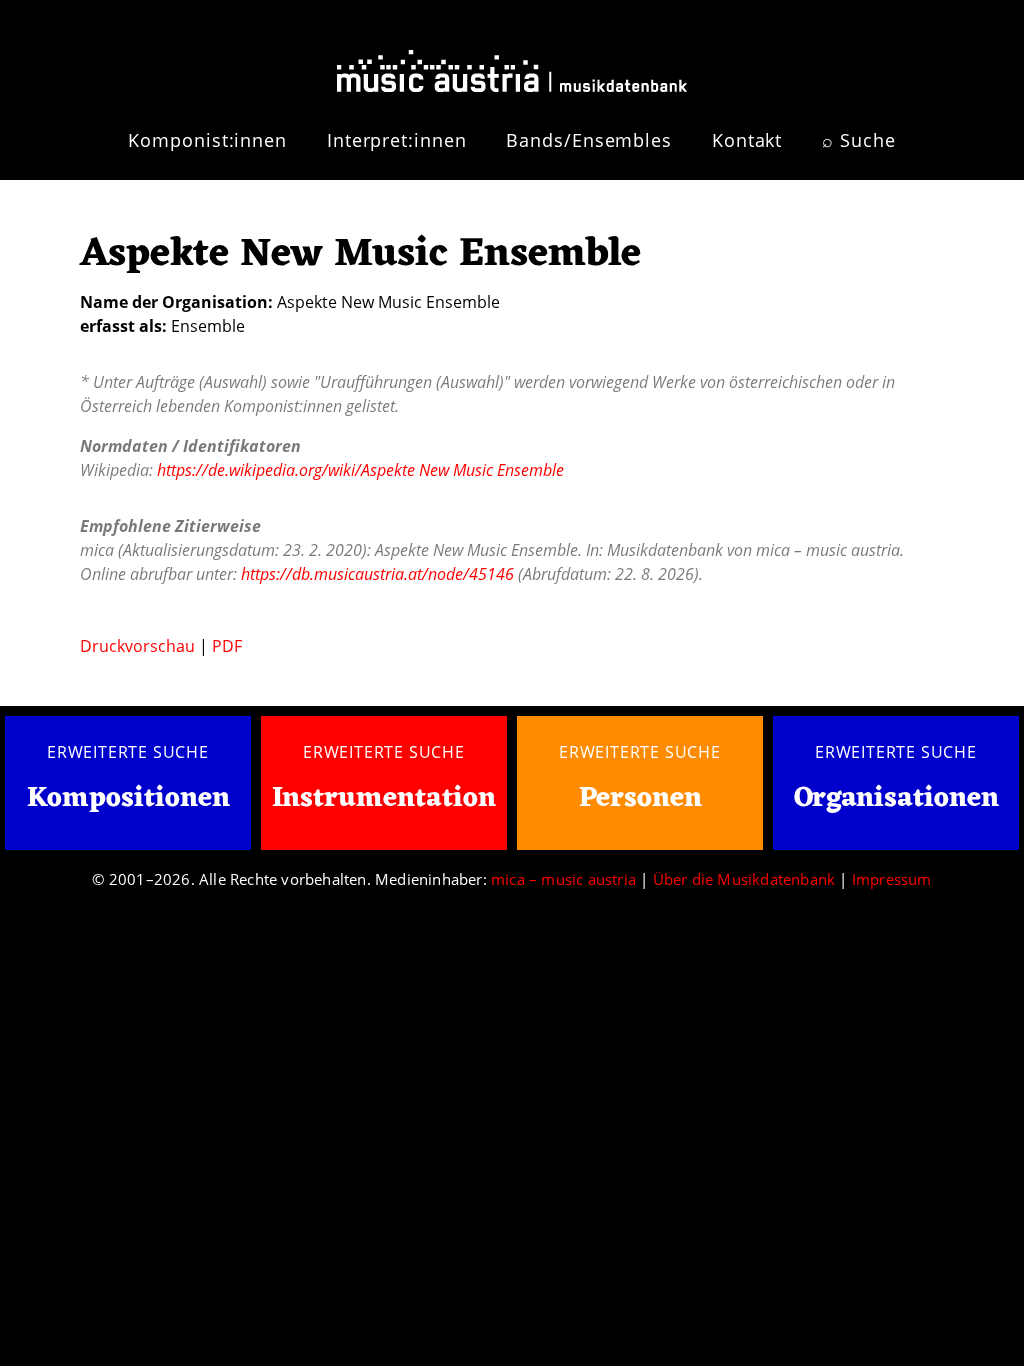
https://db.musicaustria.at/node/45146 (377, 574)
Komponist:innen (207, 140)
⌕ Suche (858, 140)
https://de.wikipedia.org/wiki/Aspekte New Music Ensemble (360, 470)
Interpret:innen (397, 140)
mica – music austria (563, 879)
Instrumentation (384, 799)
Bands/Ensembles (589, 140)
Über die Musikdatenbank (744, 879)
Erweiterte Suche (128, 752)
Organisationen (896, 799)
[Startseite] (512, 63)
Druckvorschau (137, 646)
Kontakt (747, 140)
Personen (640, 799)
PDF (227, 646)
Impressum (892, 879)
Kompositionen (128, 799)
